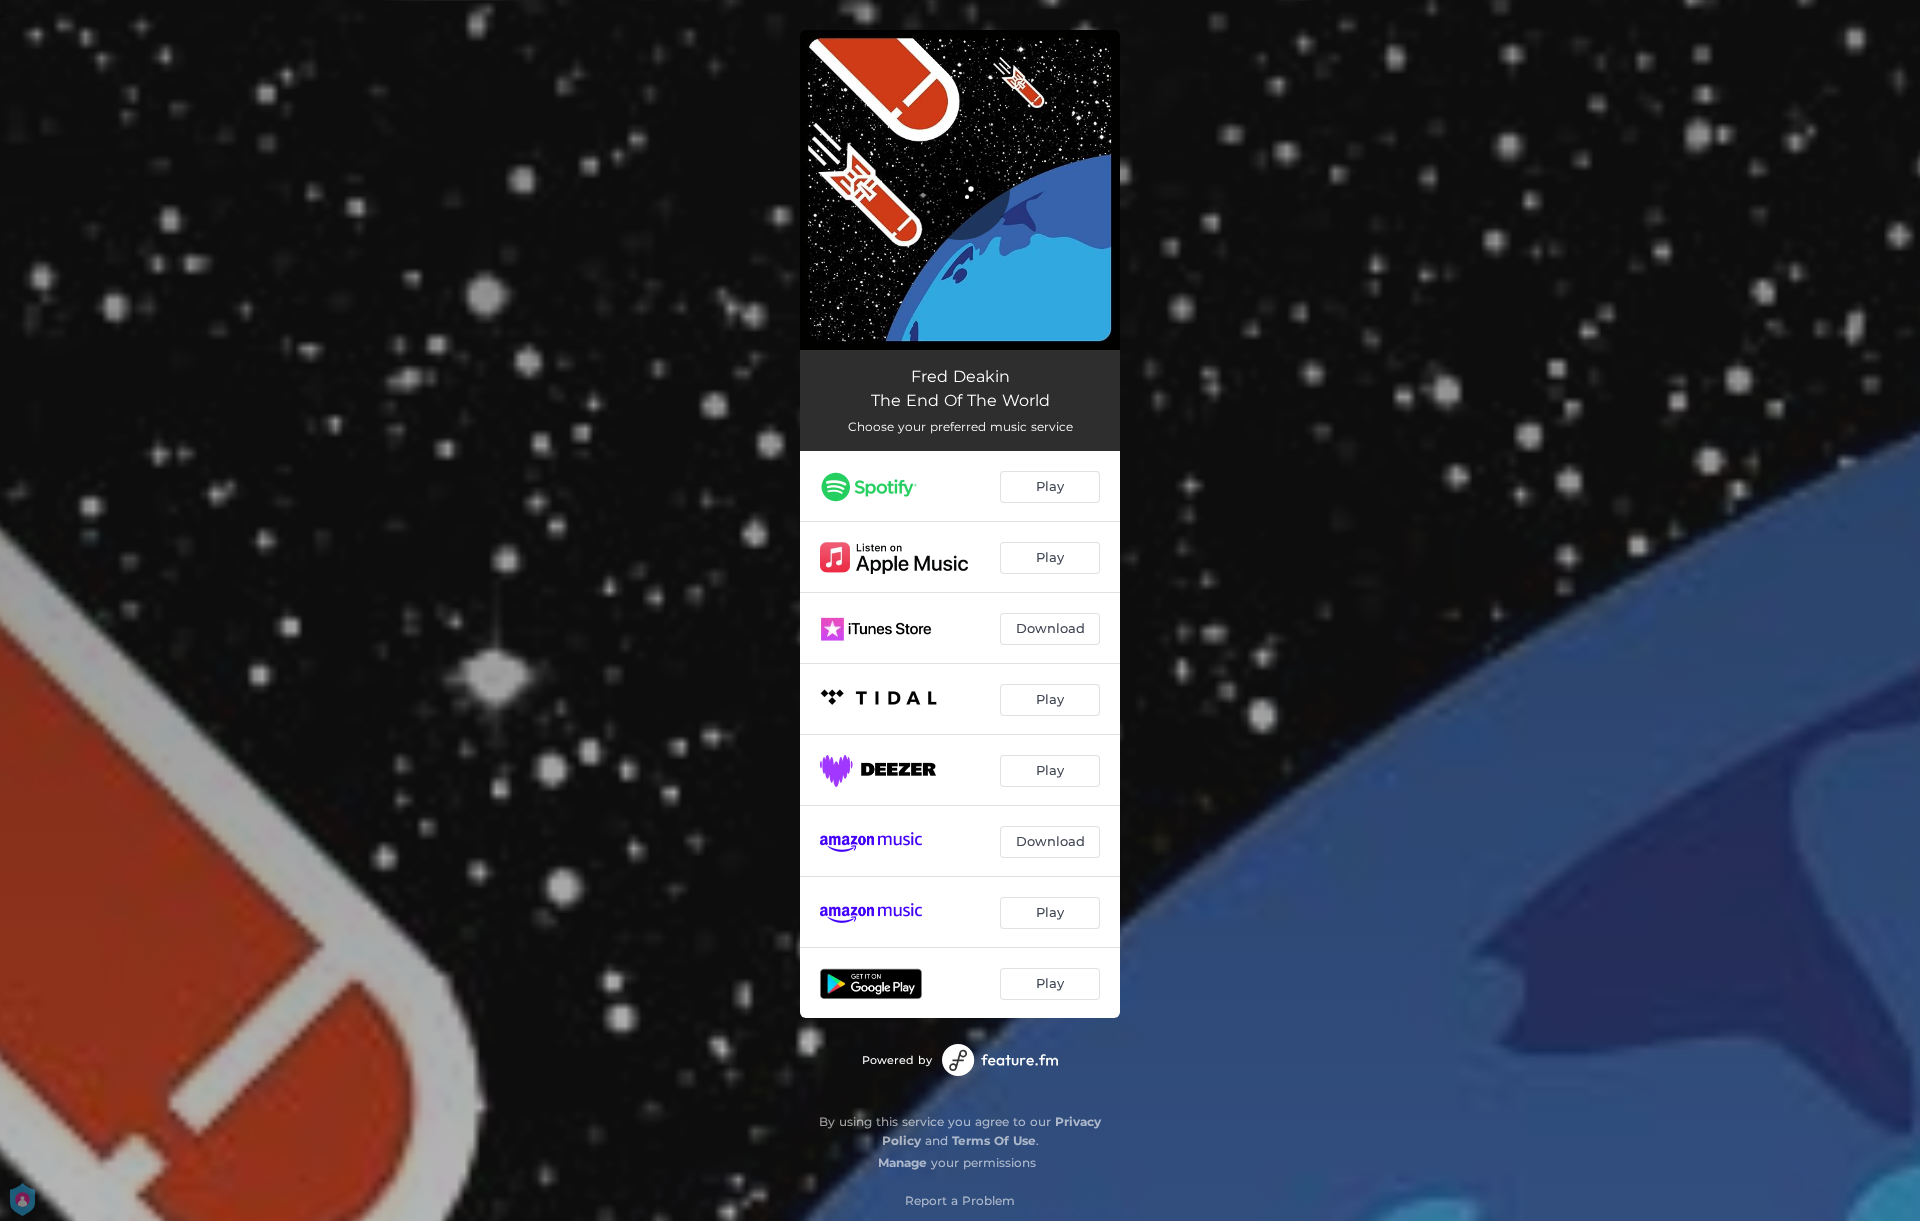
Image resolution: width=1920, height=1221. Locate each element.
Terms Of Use (994, 1140)
